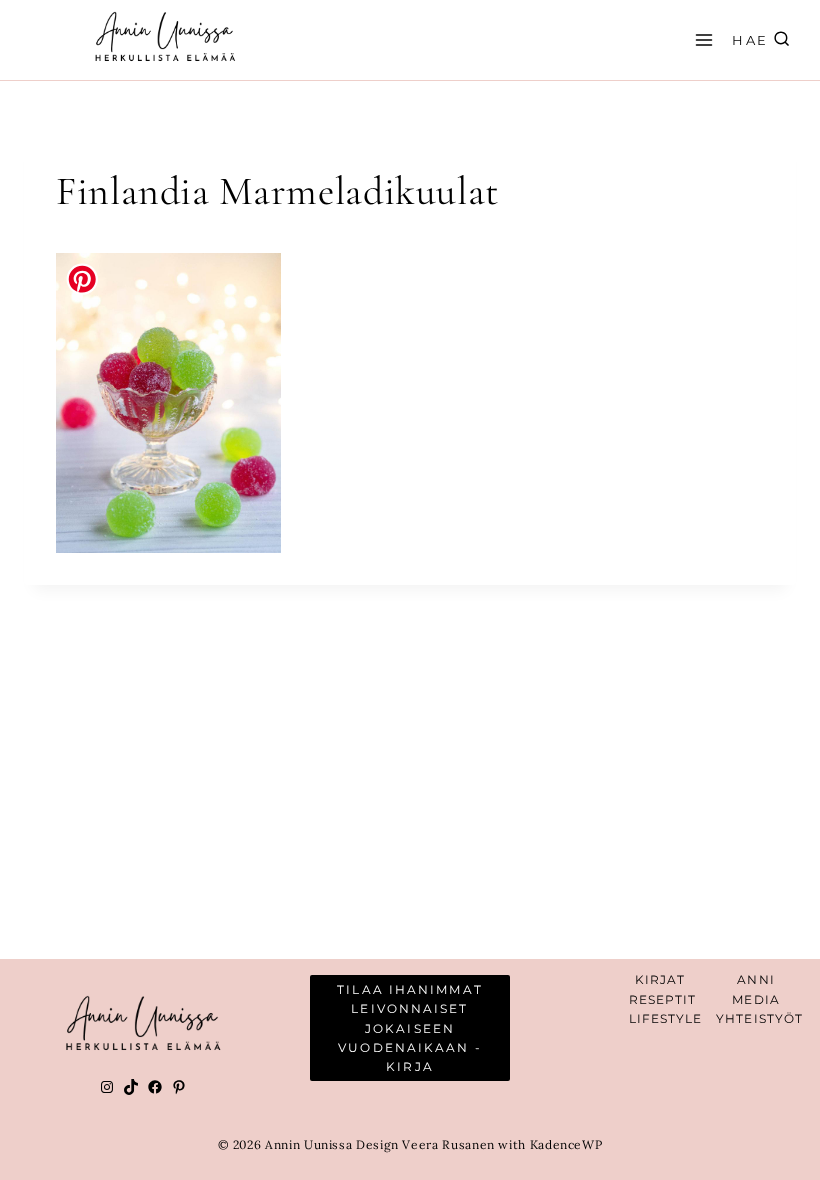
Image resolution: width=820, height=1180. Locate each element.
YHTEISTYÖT (759, 1018)
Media (756, 999)
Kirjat (660, 979)
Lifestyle (666, 1018)
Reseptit (663, 999)
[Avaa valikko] (701, 39)
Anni (755, 979)
